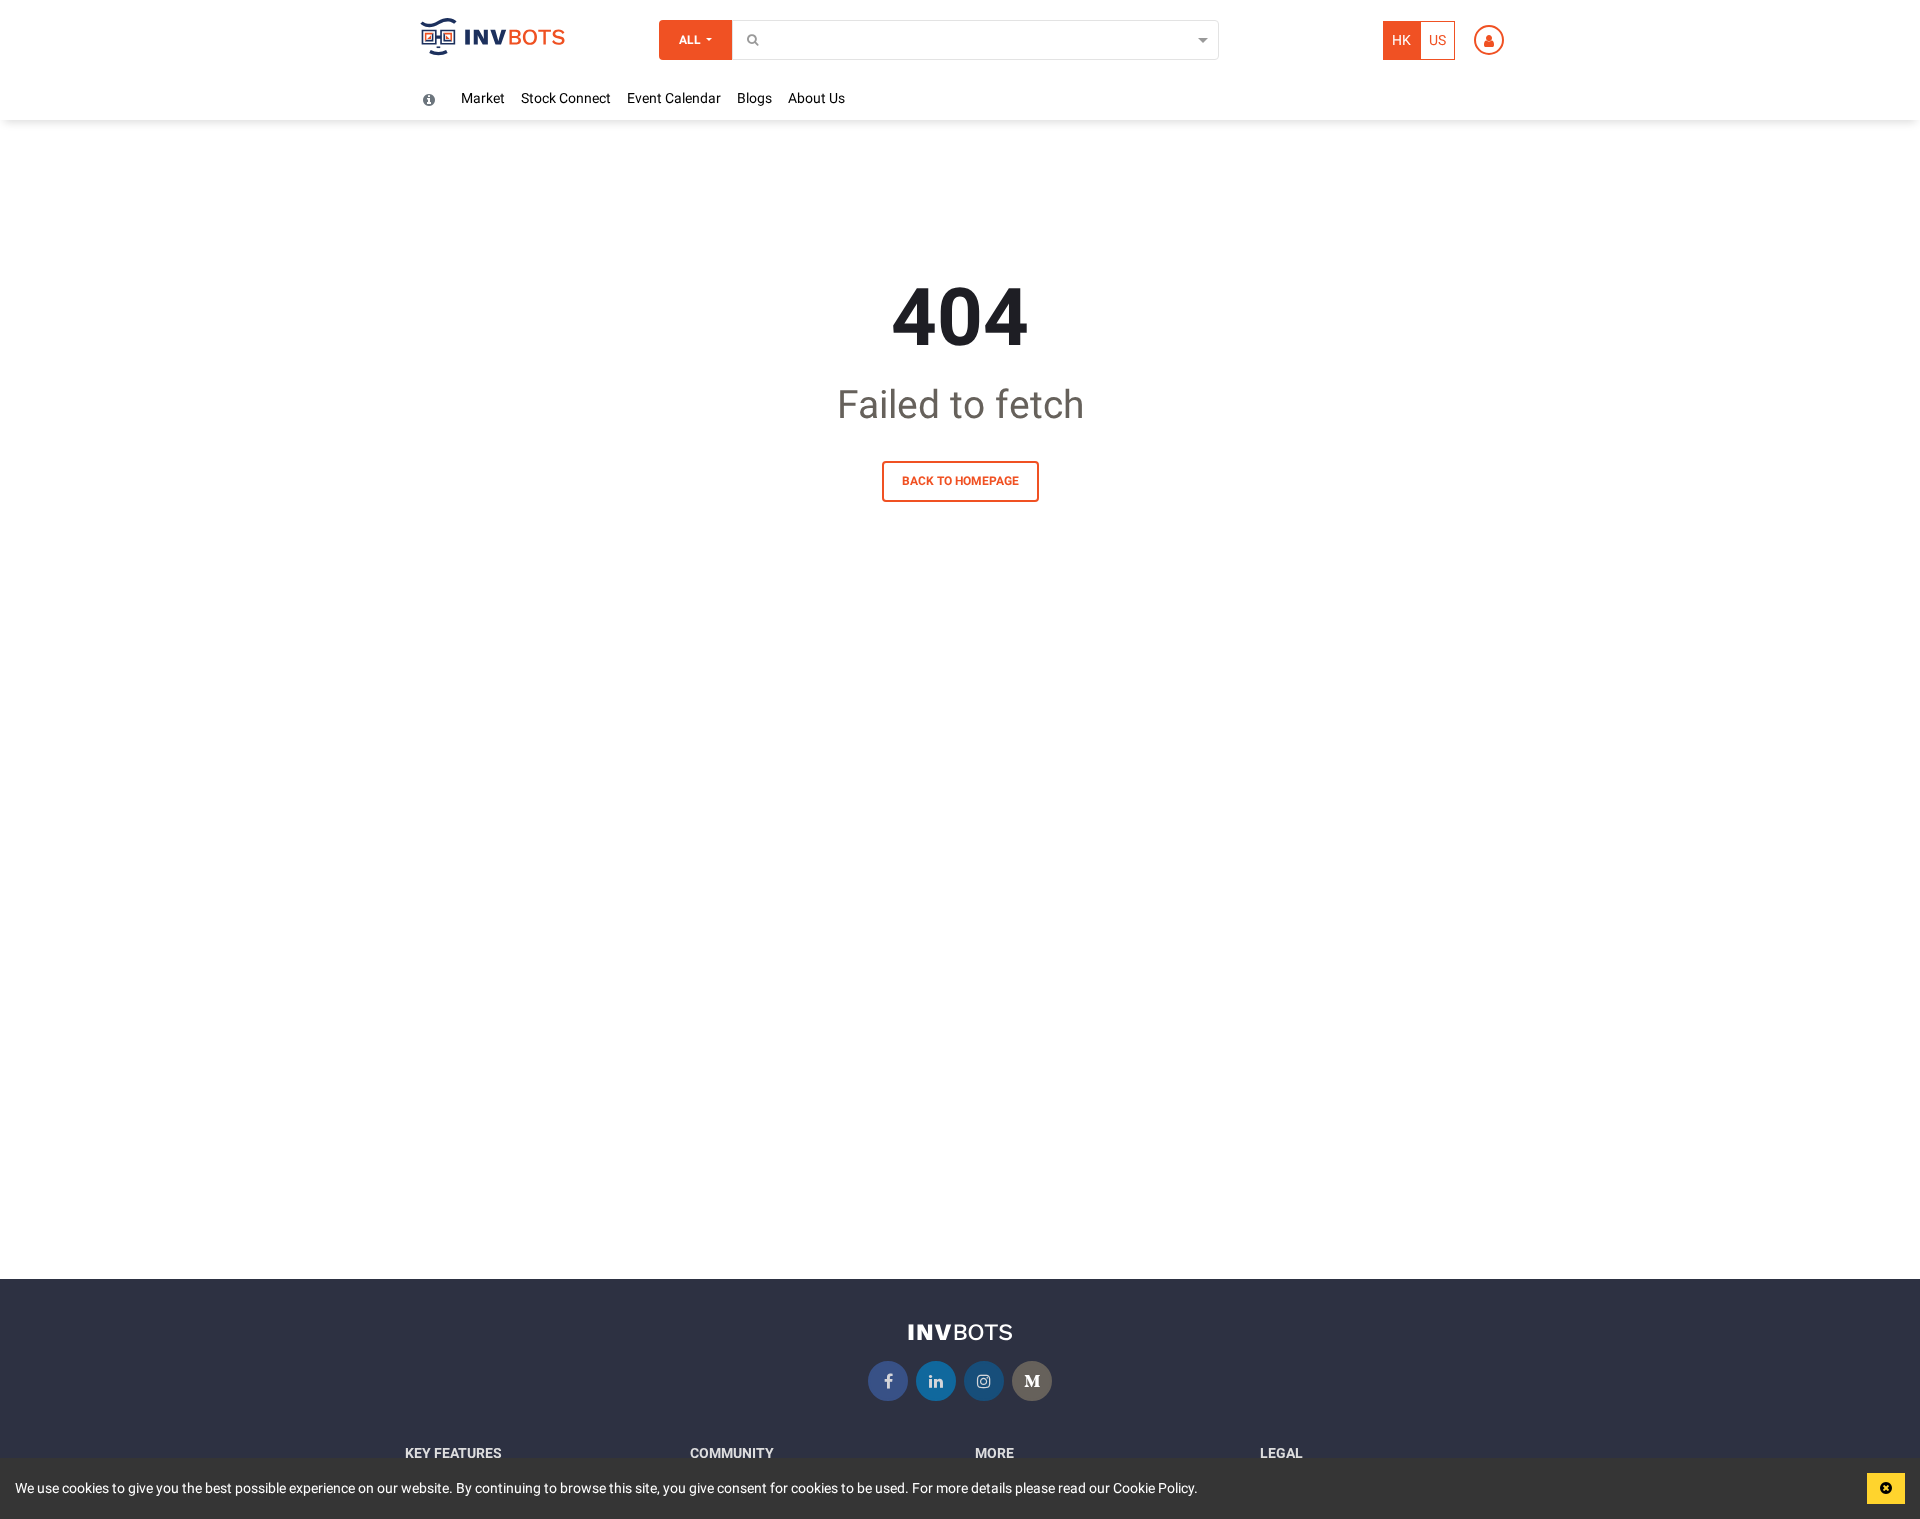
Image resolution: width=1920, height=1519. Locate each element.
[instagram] (984, 1381)
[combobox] (744, 40)
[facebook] (888, 1381)
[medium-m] (1032, 1381)
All (690, 40)
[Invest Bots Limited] (493, 40)
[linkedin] (936, 1381)
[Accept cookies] (1886, 1488)
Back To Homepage (960, 481)
